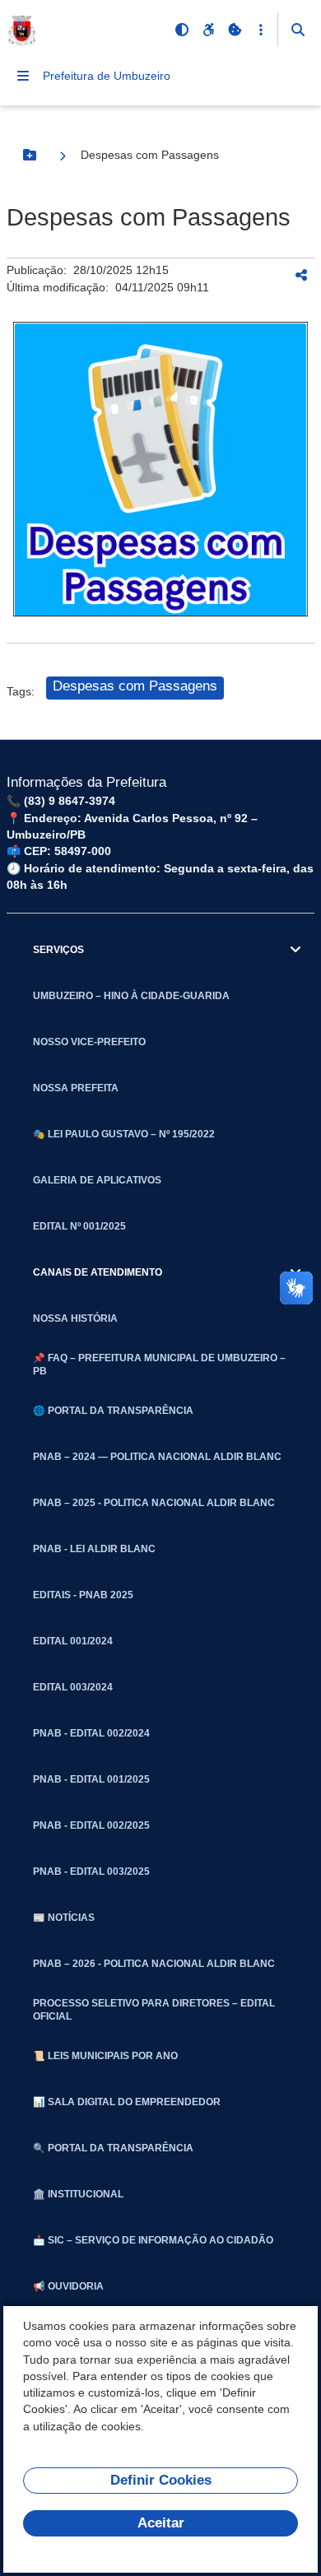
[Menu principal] (23, 76)
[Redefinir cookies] (235, 30)
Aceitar (161, 2523)
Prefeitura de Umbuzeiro (107, 76)
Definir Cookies (161, 2480)
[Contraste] (182, 30)
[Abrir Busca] (298, 30)
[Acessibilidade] (208, 30)
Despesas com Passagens (135, 686)
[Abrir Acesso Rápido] (261, 30)
